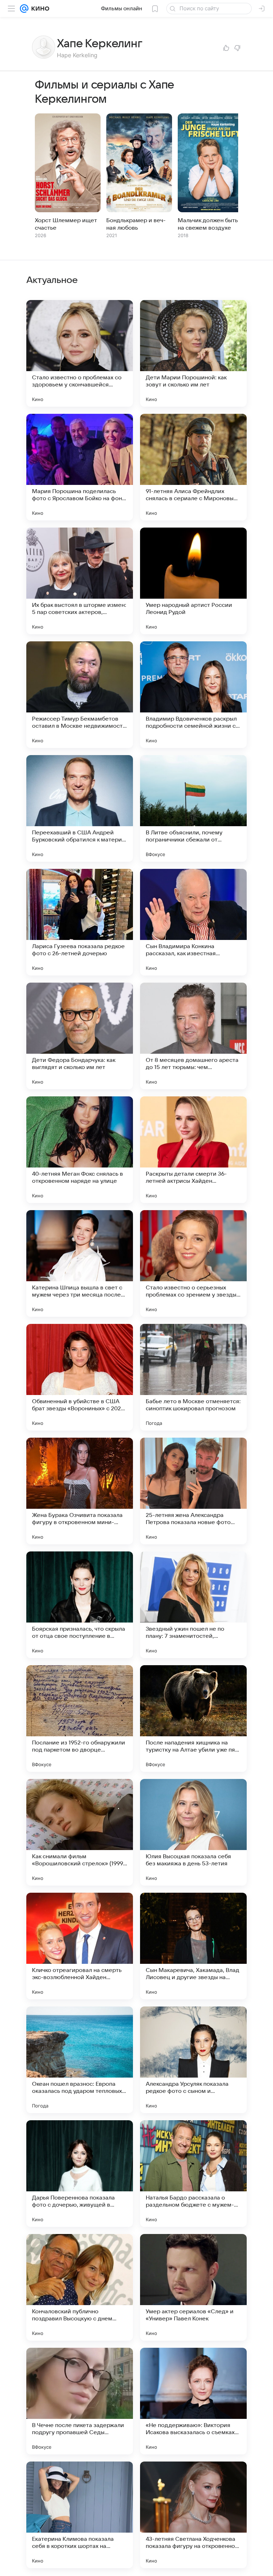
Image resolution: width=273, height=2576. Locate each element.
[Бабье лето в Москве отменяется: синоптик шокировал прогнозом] (193, 1377)
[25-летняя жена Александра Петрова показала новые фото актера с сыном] (193, 1491)
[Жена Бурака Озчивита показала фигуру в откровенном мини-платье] (80, 1491)
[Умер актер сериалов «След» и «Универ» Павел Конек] (193, 2287)
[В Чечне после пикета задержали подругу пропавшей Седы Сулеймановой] (80, 2401)
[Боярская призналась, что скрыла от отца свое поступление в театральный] (80, 1605)
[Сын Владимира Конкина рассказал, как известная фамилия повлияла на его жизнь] (193, 922)
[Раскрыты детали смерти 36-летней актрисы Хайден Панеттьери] (193, 1150)
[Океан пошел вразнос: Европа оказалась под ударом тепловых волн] (80, 2060)
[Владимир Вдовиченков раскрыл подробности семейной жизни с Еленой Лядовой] (193, 695)
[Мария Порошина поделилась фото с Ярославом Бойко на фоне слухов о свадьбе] (80, 467)
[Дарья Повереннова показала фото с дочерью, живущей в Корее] (80, 2174)
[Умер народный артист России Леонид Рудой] (193, 581)
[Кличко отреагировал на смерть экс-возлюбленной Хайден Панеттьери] (80, 1946)
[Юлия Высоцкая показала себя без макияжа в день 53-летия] (193, 1832)
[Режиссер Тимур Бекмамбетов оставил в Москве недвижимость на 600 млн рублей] (80, 695)
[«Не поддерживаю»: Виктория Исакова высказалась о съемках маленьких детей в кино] (193, 2401)
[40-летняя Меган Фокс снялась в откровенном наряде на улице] (80, 1150)
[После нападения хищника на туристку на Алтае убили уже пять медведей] (193, 1719)
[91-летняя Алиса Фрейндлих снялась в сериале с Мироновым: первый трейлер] (193, 467)
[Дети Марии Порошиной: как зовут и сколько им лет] (193, 353)
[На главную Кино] (39, 9)
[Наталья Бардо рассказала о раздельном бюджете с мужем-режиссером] (193, 2174)
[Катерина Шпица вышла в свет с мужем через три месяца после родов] (80, 1263)
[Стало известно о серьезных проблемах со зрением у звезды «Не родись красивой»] (193, 1263)
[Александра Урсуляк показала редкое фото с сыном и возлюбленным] (193, 2060)
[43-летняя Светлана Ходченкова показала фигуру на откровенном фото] (193, 2515)
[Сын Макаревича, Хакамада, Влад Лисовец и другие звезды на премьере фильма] (193, 1946)
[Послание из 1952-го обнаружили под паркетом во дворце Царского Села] (80, 1719)
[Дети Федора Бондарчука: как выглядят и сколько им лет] (80, 1036)
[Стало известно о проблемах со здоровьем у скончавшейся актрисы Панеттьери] (80, 353)
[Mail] (24, 9)
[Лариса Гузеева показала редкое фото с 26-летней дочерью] (80, 922)
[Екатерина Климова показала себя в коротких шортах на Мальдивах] (80, 2515)
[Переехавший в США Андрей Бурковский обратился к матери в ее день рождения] (80, 808)
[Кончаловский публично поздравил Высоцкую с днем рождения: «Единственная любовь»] (80, 2287)
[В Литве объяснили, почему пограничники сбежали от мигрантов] (193, 808)
